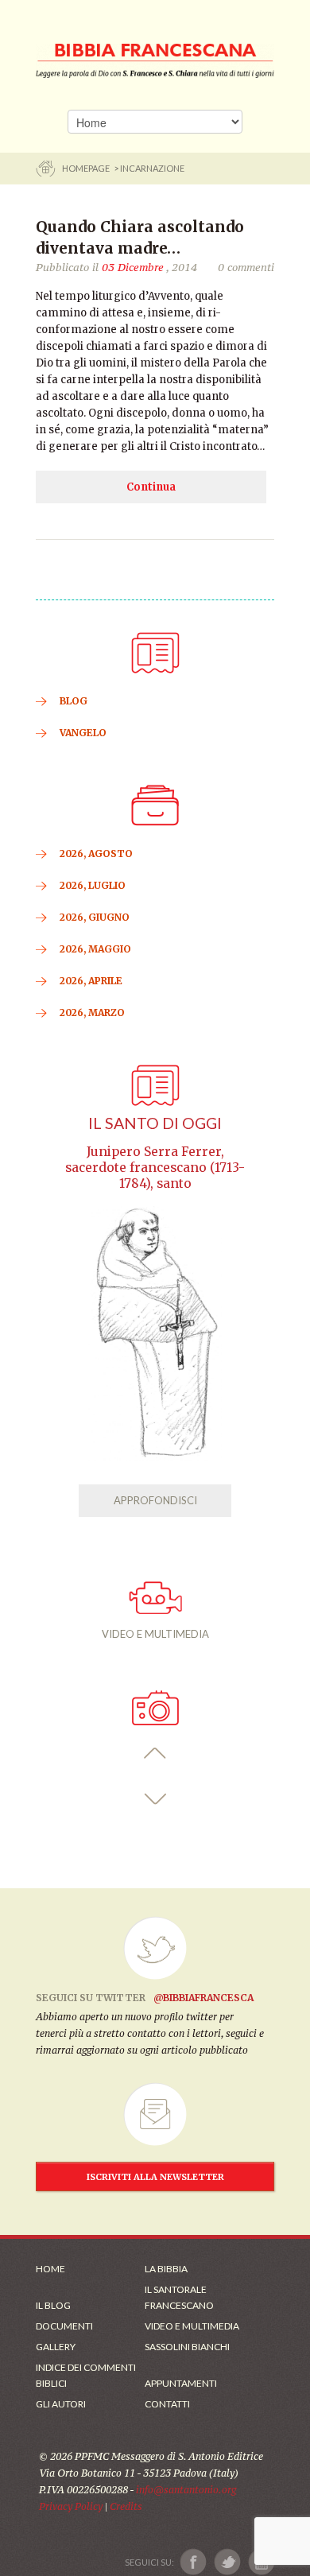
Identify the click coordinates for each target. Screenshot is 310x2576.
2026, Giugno (95, 917)
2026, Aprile (91, 981)
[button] (155, 1754)
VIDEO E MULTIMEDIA (155, 1634)
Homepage (87, 168)
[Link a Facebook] (194, 2562)
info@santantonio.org (186, 2490)
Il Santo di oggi (155, 1123)
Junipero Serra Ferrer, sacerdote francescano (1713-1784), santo (155, 1168)
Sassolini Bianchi (187, 2347)
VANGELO (83, 733)
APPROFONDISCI (155, 1500)
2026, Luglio (93, 885)
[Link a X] (227, 2562)
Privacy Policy (71, 2506)
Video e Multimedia (192, 2326)
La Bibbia (166, 2269)
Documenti (64, 2326)
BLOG (74, 701)
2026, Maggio (95, 949)
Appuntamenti (181, 2383)
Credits (126, 2506)
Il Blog (53, 2305)
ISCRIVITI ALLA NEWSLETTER (155, 2177)
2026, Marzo (92, 1013)
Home (50, 2269)
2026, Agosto (96, 853)
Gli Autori (61, 2404)
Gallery (56, 2347)
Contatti (167, 2404)
